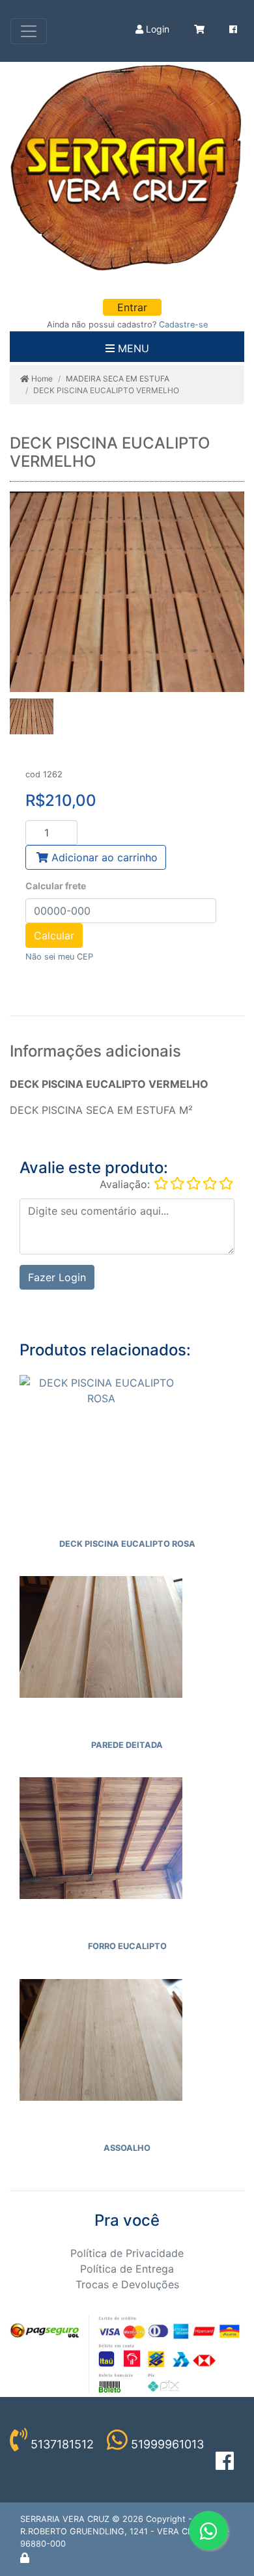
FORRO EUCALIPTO (127, 1946)
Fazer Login (57, 1277)
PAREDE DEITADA (127, 1745)
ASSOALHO (127, 2148)
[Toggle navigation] (29, 31)
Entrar (132, 307)
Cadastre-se (183, 325)
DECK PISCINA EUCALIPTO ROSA (127, 1544)
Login (156, 29)
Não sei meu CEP (59, 957)
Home (41, 379)
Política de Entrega (127, 2269)
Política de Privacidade (127, 2253)
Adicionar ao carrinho (103, 857)
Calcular (54, 935)
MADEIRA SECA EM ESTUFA (118, 379)
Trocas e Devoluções (127, 2284)
